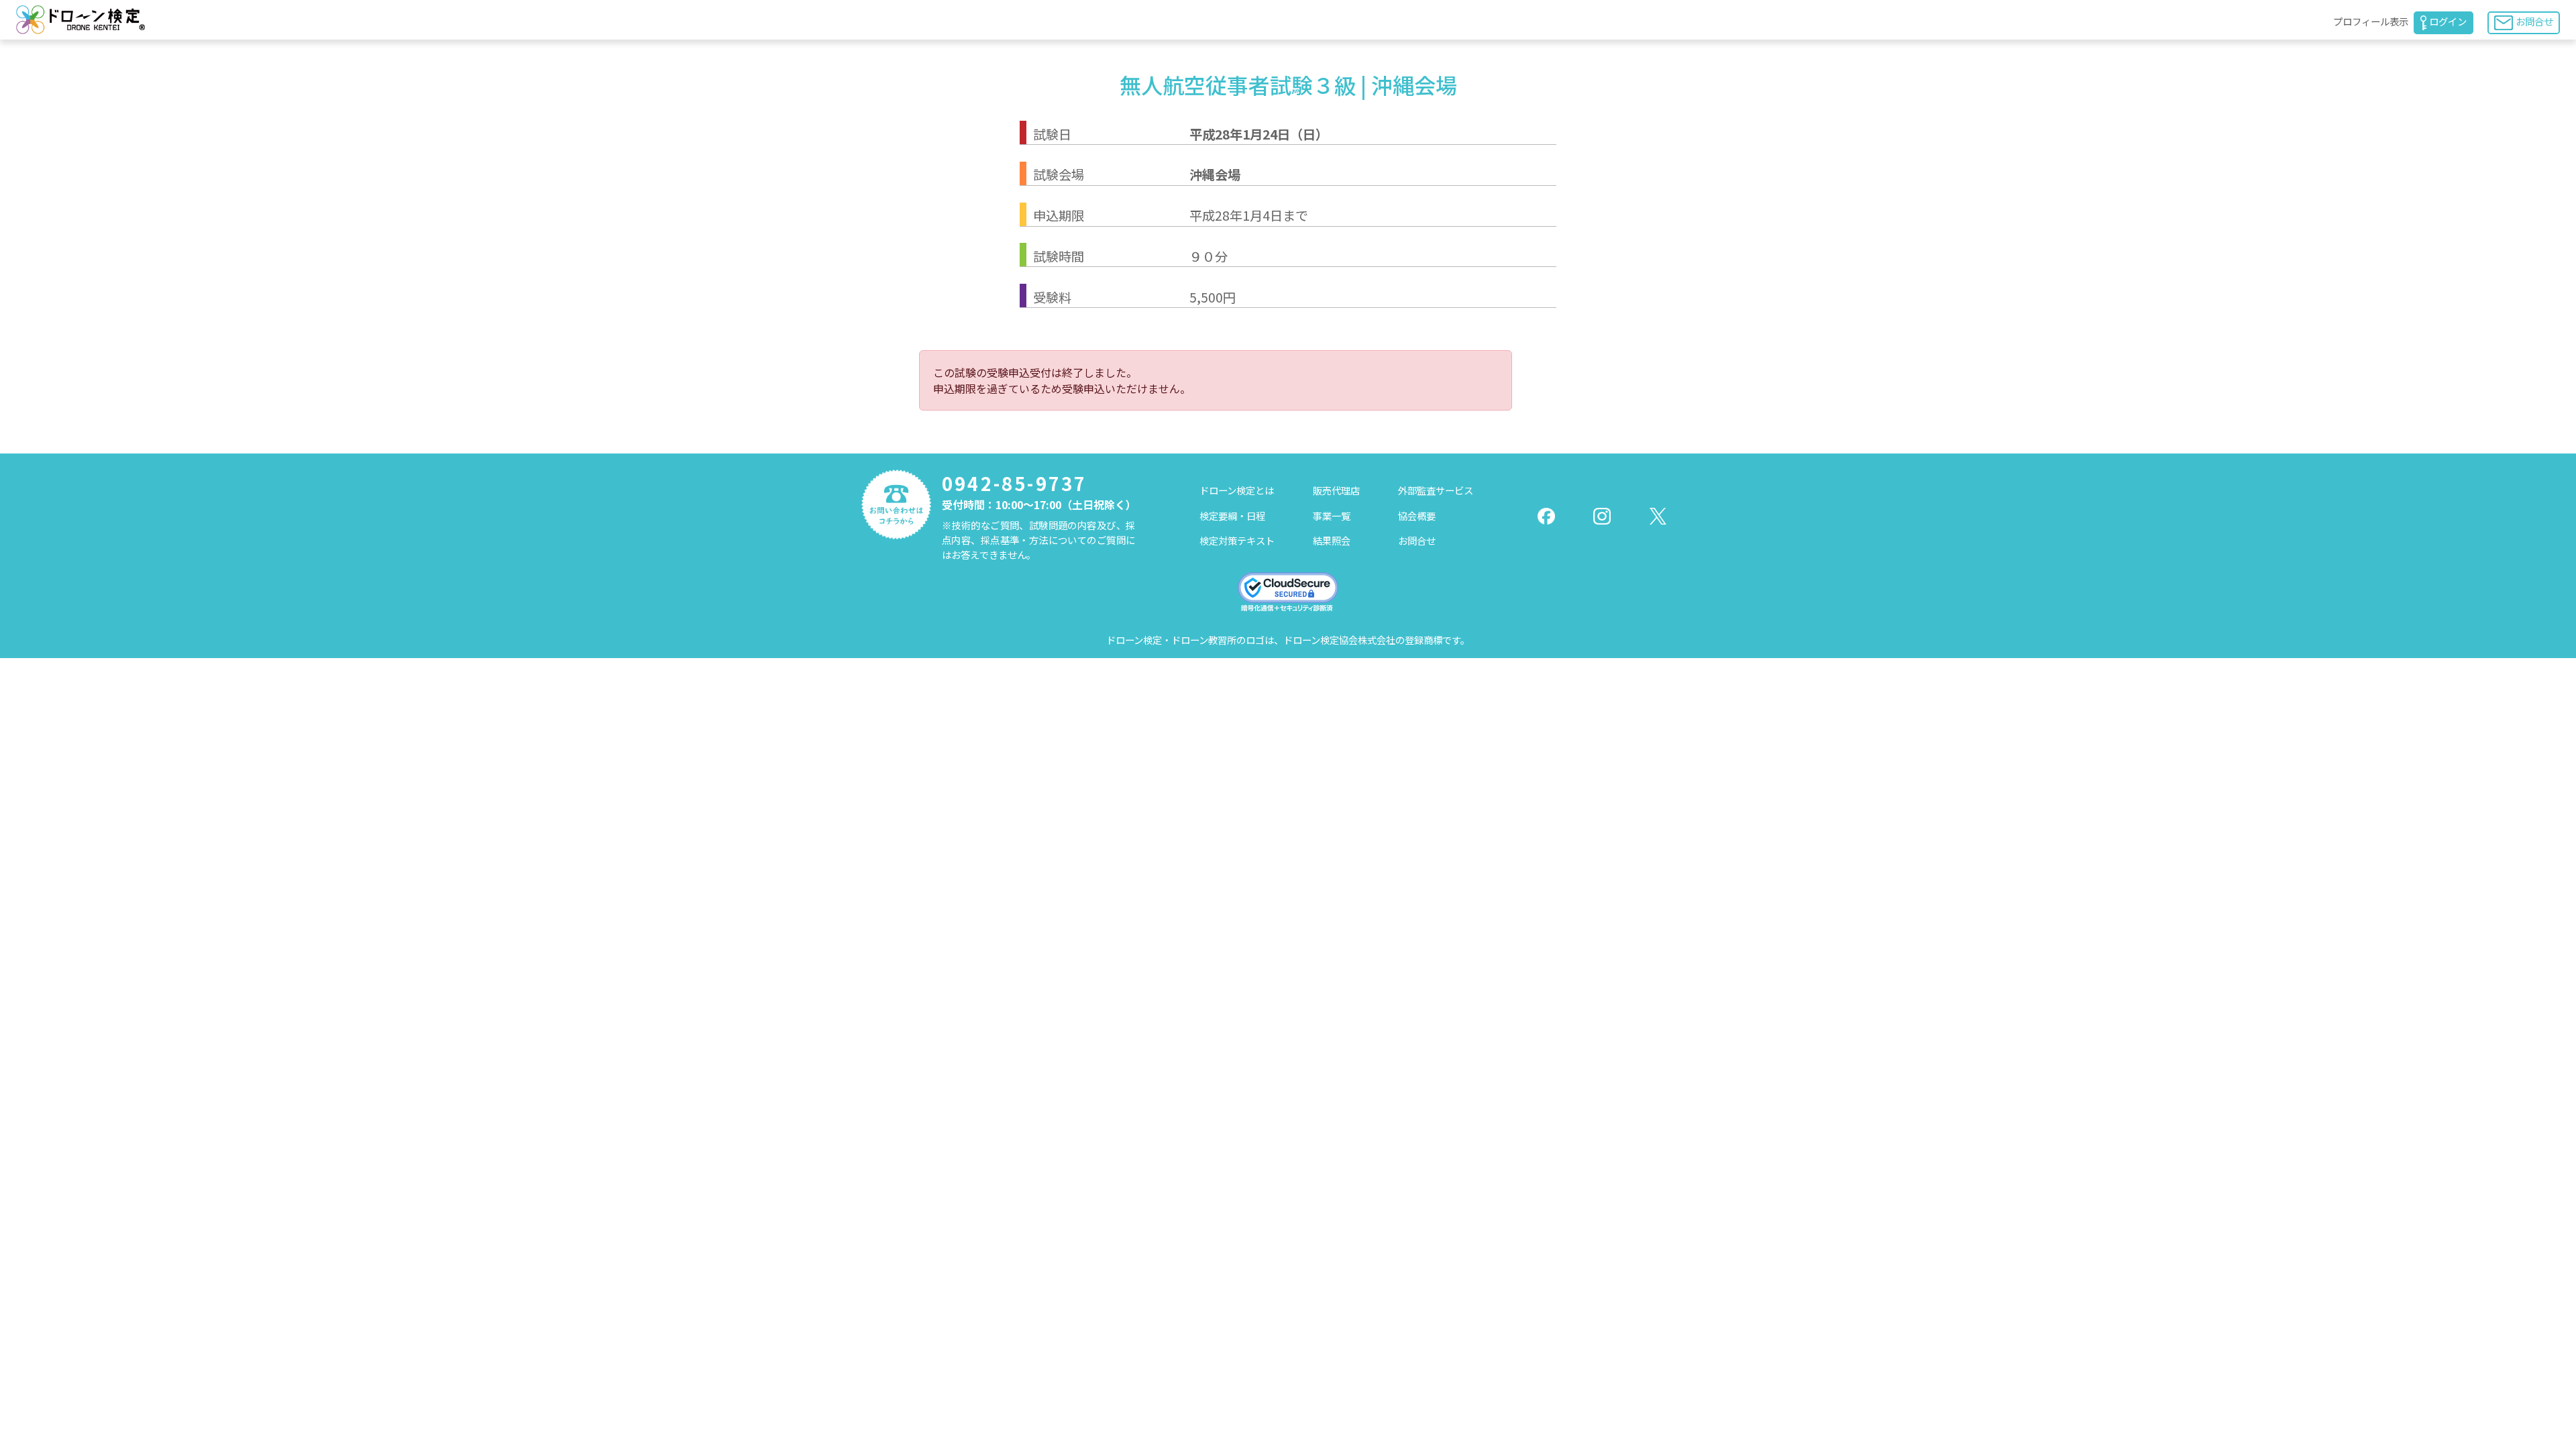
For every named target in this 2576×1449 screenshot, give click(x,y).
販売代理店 (1336, 490)
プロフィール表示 (2371, 21)
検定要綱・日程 (1232, 516)
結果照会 (1332, 540)
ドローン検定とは (1237, 490)
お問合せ (2534, 21)
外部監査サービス (1436, 490)
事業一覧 (1332, 516)
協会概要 (1417, 516)
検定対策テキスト (1237, 540)
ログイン (2448, 21)
